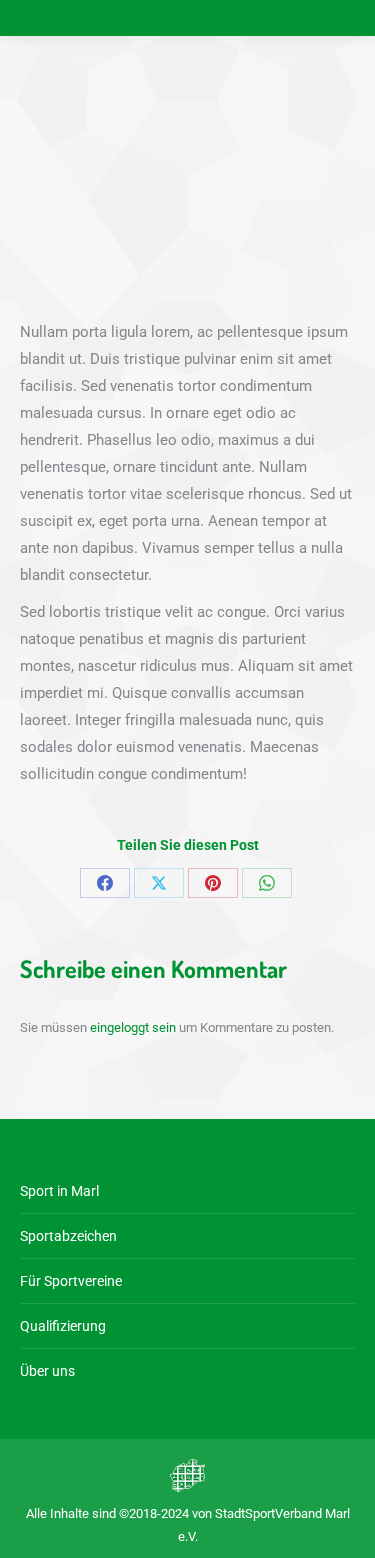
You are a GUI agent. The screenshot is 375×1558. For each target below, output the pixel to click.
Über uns (47, 1371)
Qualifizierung (63, 1326)
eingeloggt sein (133, 1027)
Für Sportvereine (71, 1281)
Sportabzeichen (68, 1236)
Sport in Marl (59, 1191)
